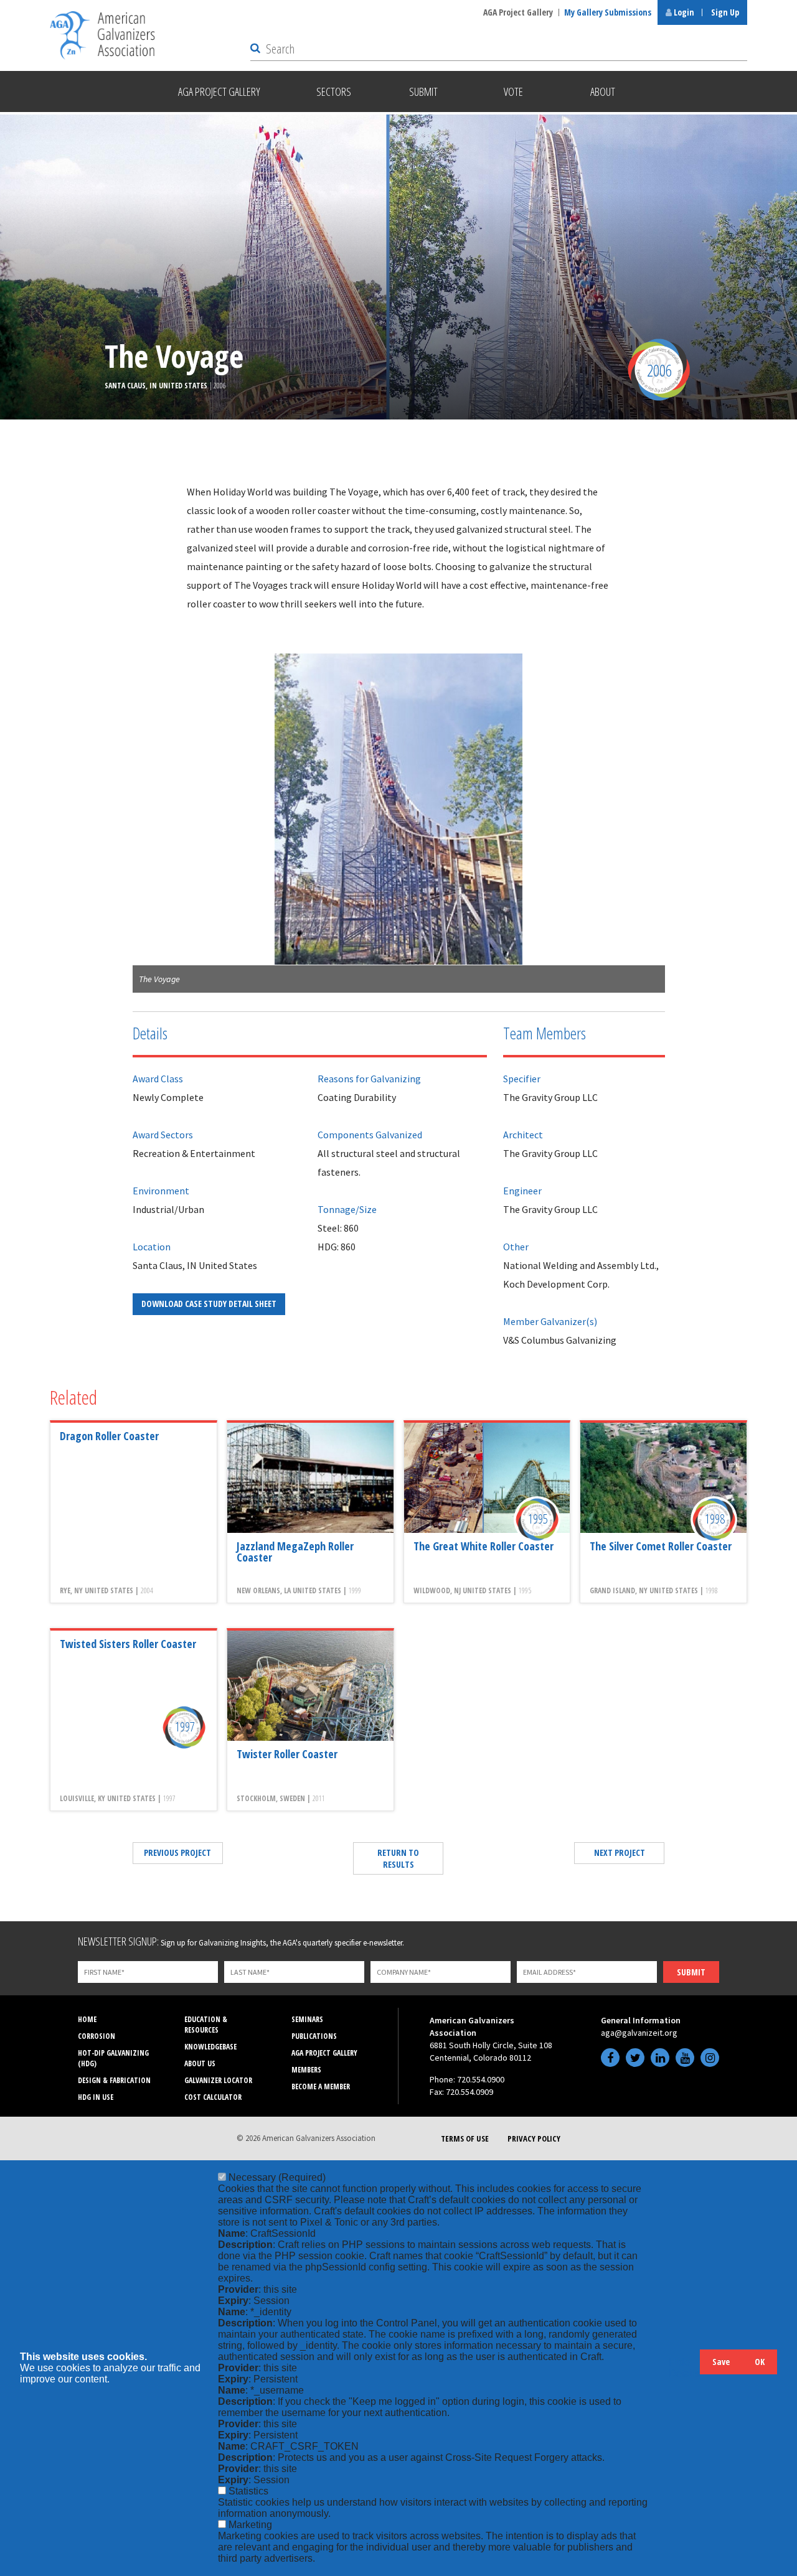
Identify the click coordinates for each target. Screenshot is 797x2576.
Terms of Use (465, 2138)
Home (87, 2019)
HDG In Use (96, 2097)
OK (760, 2362)
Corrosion (97, 2036)
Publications (314, 2036)
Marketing (250, 2525)
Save (721, 2362)
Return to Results (398, 1858)
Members (306, 2070)
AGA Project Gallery (518, 12)
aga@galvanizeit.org (639, 2033)
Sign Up (725, 12)
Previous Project (177, 1852)
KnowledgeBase (210, 2047)
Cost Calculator (213, 2097)
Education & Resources (206, 2025)
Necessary (277, 2177)
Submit (691, 1972)
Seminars (307, 2019)
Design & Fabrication (114, 2080)
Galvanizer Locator (218, 2080)
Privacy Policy (534, 2138)
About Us (200, 2063)
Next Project (620, 1852)
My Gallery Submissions (608, 12)
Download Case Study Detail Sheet (209, 1304)
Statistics (248, 2491)
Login (683, 12)
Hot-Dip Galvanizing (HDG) (113, 2058)
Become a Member (321, 2087)
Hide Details (684, 2368)
